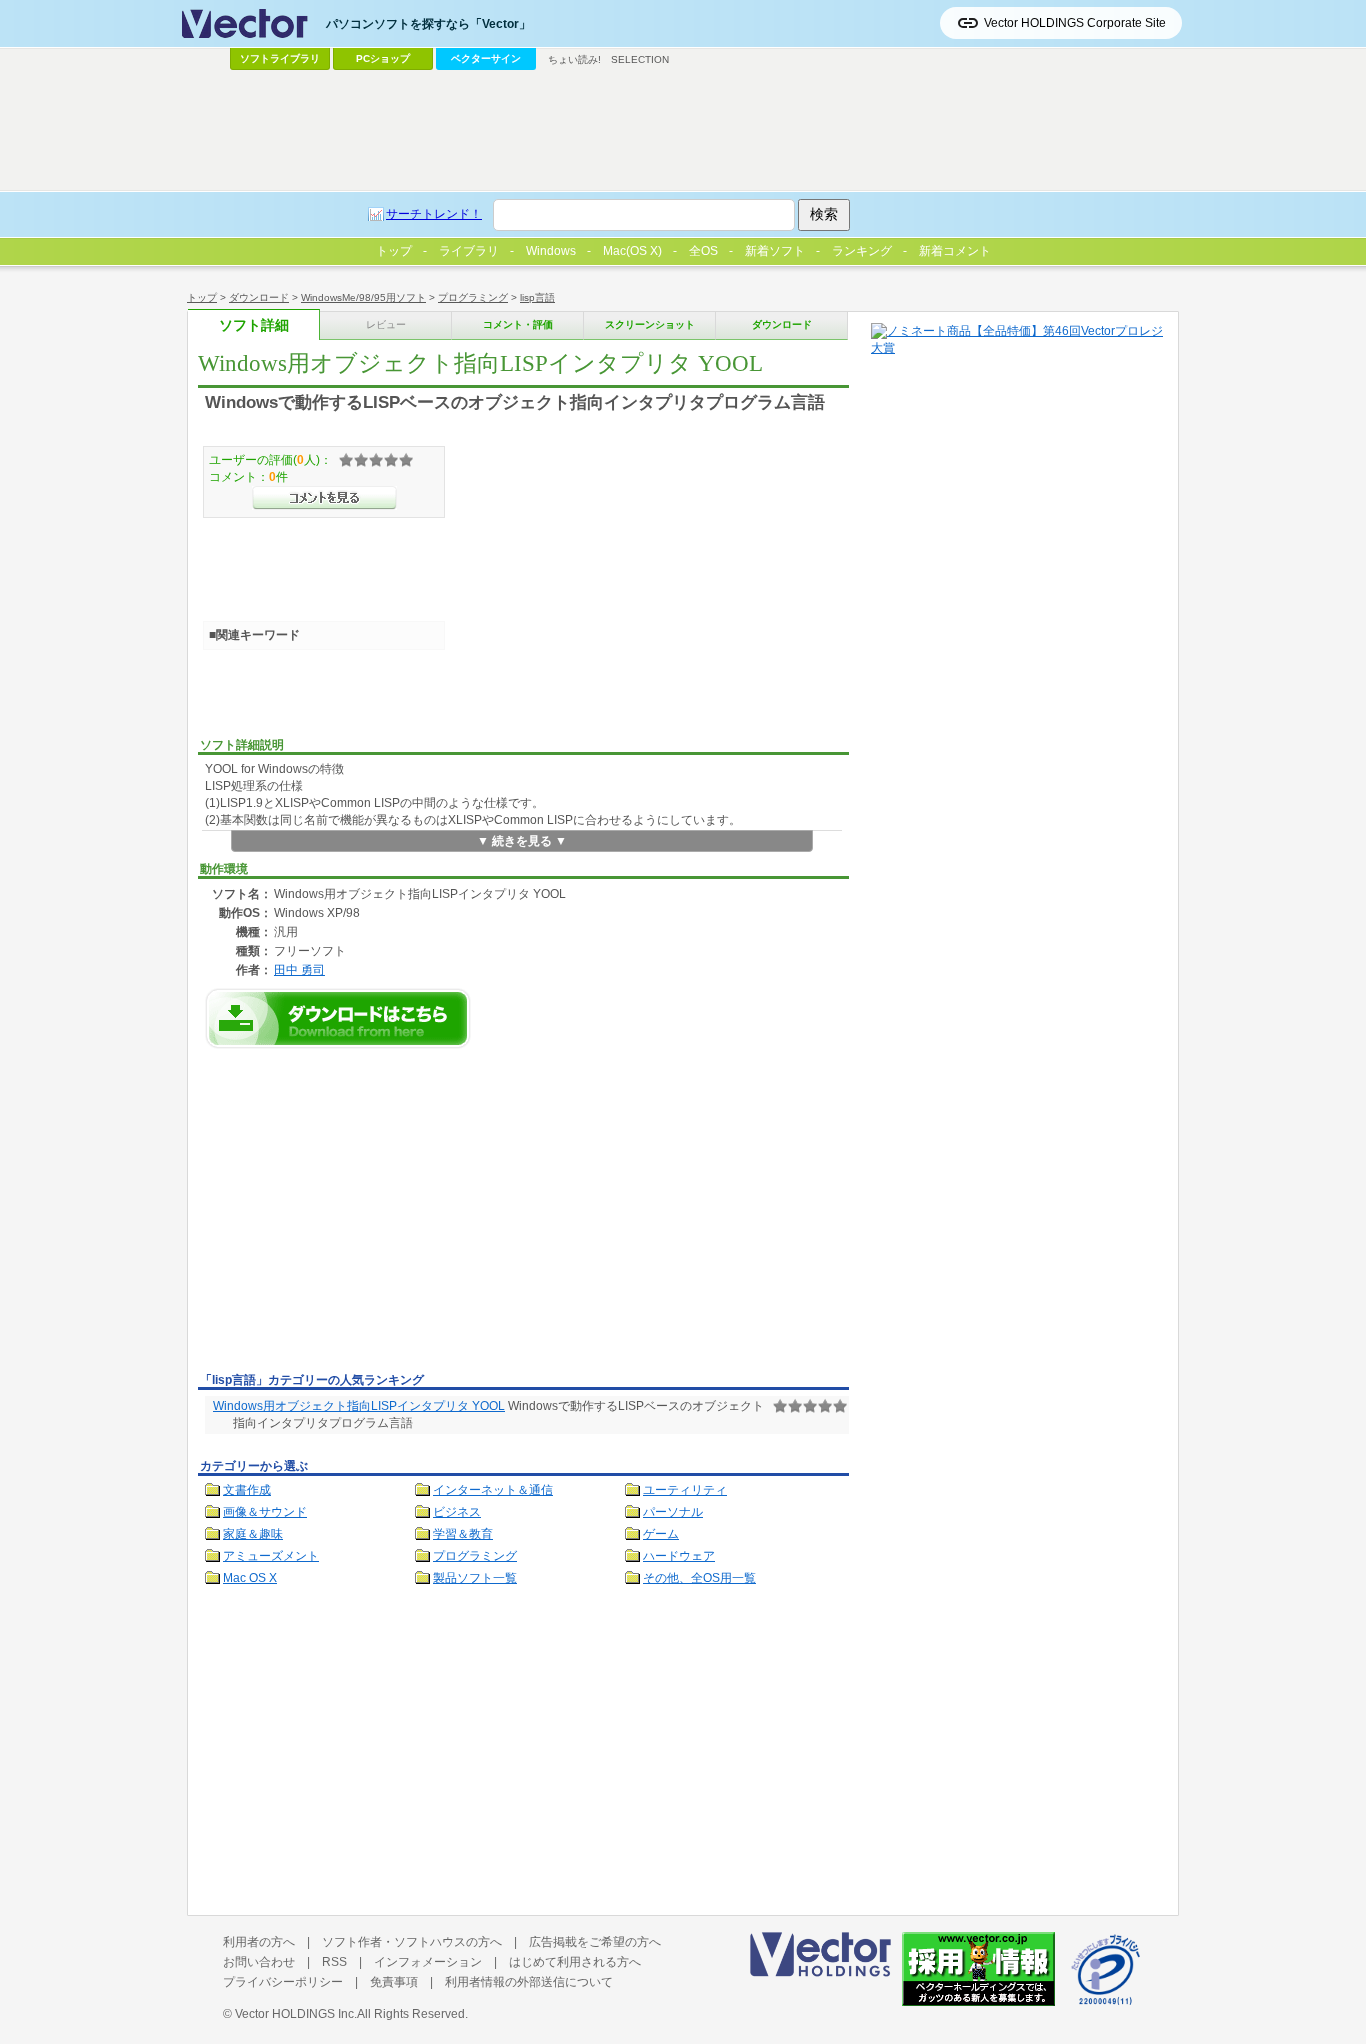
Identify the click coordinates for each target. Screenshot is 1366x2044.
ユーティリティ (685, 1490)
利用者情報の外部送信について (529, 1982)
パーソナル (673, 1512)
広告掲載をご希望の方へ (595, 1942)
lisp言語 (537, 297)
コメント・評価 (518, 324)
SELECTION (640, 59)
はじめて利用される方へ (575, 1962)
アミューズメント (271, 1556)
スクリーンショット (650, 324)
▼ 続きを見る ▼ (522, 841)
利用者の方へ (259, 1942)
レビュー (386, 324)
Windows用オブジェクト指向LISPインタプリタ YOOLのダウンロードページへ (338, 1018)
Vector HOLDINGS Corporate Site (1075, 23)
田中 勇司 (299, 969)
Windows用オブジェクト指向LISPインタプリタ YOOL (359, 1406)
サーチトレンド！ (434, 214)
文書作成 (247, 1490)
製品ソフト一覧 (475, 1578)
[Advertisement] (366, 1216)
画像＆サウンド (265, 1512)
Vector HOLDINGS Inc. (296, 2014)
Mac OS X (250, 1578)
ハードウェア (679, 1556)
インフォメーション (428, 1962)
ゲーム (661, 1534)
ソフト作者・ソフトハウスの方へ (412, 1942)
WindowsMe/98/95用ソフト (363, 297)
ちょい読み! (574, 59)
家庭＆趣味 (253, 1534)
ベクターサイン (486, 58)
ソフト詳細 (254, 325)
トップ (202, 297)
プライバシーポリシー (283, 1982)
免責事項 (394, 1982)
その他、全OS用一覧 (699, 1578)
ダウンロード (259, 297)
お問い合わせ (259, 1962)
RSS (334, 1962)
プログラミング (473, 297)
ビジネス (457, 1512)
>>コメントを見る (324, 498)
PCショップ (383, 58)
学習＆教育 (463, 1534)
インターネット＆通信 (493, 1490)
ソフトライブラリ (280, 58)
